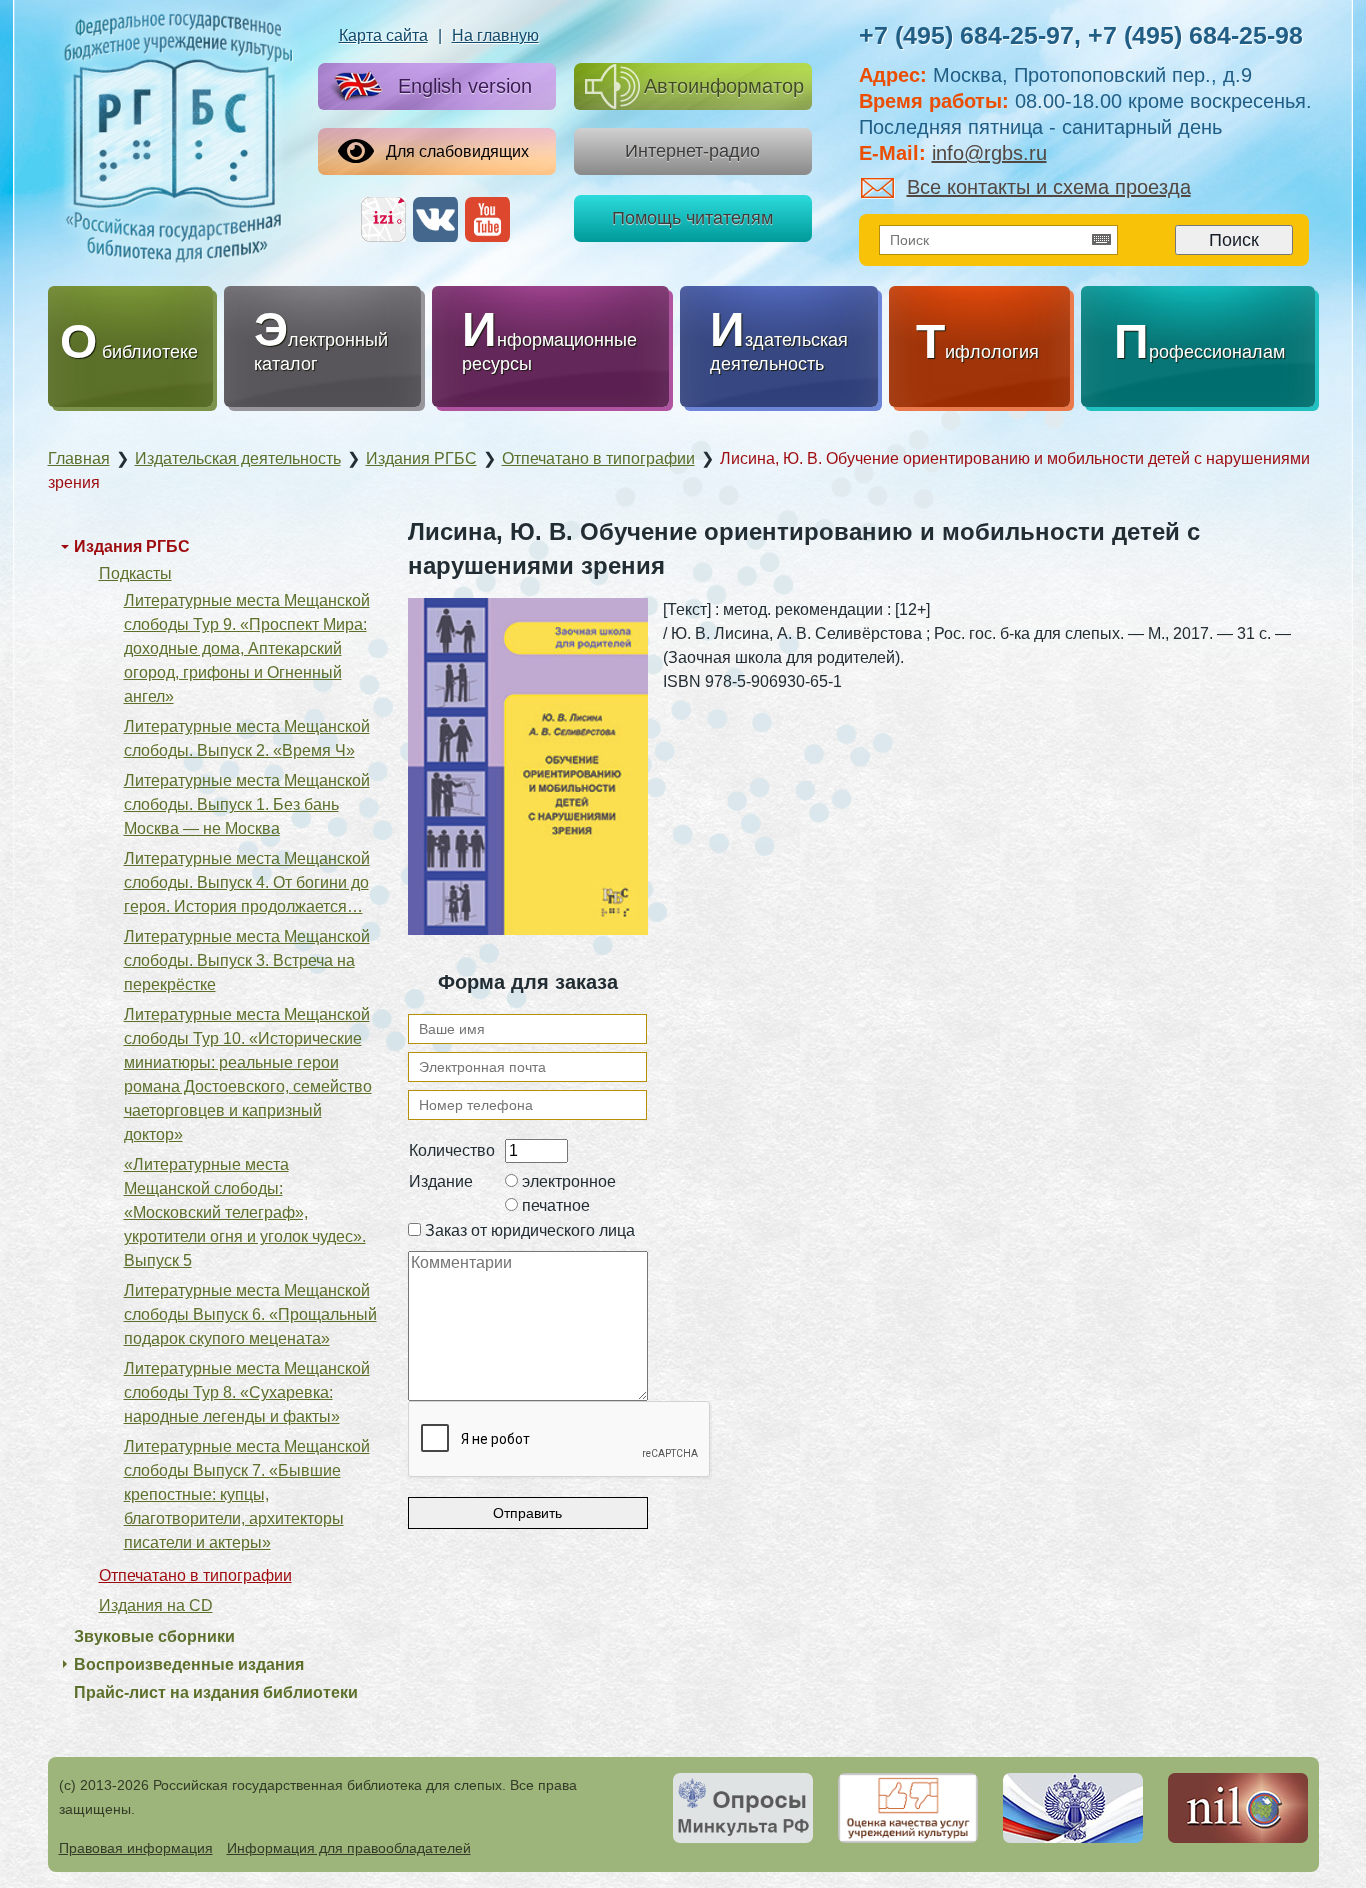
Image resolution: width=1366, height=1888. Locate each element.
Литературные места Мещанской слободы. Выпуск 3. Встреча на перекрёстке (247, 960)
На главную (495, 35)
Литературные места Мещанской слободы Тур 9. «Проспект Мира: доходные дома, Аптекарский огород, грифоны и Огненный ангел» (247, 648)
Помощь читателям (692, 218)
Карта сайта (383, 35)
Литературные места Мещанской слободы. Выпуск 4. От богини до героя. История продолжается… (247, 882)
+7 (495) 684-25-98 (1195, 35)
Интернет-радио (692, 151)
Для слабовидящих (457, 151)
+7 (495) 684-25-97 (966, 35)
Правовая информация (136, 1848)
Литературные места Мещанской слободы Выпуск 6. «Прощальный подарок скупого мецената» (250, 1314)
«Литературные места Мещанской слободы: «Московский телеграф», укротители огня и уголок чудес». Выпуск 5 (245, 1212)
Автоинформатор (724, 86)
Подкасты (135, 573)
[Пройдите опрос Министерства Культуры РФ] (743, 1808)
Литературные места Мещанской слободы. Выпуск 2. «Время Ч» (247, 738)
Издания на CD (156, 1605)
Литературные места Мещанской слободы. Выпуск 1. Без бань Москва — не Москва (247, 804)
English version (465, 86)
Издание (441, 1181)
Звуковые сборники (154, 1636)
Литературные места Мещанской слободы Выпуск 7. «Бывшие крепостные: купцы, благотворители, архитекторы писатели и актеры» (247, 1494)
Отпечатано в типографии (195, 1575)
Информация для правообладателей (349, 1848)
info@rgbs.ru (989, 153)
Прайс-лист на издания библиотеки (216, 1692)
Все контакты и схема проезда (1049, 187)
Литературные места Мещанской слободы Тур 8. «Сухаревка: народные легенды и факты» (247, 1392)
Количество (452, 1150)
